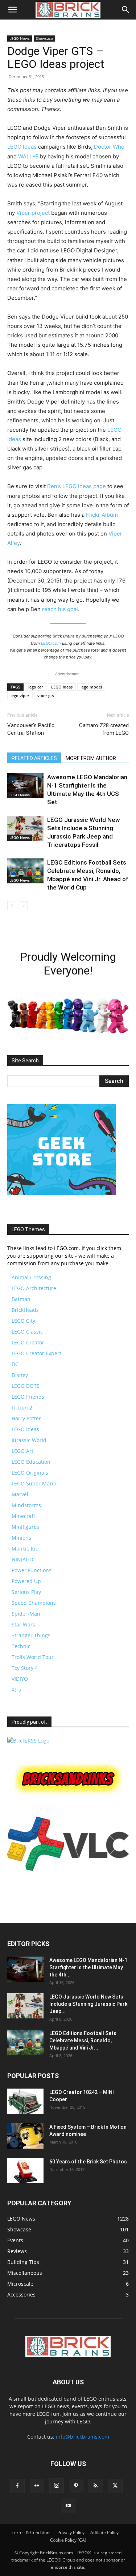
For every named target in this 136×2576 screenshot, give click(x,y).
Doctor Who (109, 147)
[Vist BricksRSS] (28, 1741)
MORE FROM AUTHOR (91, 758)
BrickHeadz (25, 1310)
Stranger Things (31, 1635)
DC (15, 1364)
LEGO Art (22, 1451)
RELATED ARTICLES (34, 758)
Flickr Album (102, 515)
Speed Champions (34, 1603)
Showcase (44, 38)
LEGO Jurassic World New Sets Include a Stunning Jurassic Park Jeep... (88, 2004)
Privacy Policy (71, 2532)
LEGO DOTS (26, 1386)
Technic (21, 1646)
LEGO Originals (30, 1473)
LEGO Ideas (22, 147)
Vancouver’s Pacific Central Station (31, 729)
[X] (115, 2486)
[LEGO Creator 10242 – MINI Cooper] (25, 2101)
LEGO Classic (27, 1332)
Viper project (33, 213)
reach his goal (60, 609)
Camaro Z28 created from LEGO (104, 729)
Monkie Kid (25, 1549)
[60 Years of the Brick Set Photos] (25, 2171)
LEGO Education (31, 1462)
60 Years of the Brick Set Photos (88, 2162)
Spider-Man (26, 1614)
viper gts (46, 696)
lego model (91, 687)
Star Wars (23, 1624)
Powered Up (26, 1581)
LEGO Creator (28, 1342)
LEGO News (20, 38)
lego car (36, 687)
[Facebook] (17, 2486)
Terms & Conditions (32, 2532)
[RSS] (96, 2486)
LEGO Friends (28, 1397)
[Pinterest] (76, 2486)
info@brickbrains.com (83, 2437)
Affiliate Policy (104, 2532)
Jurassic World (29, 1440)
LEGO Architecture (34, 1288)
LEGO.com (51, 643)
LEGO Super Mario (34, 1483)
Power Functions (32, 1570)
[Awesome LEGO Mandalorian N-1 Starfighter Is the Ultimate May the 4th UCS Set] (25, 786)
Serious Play (26, 1592)
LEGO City (23, 1321)
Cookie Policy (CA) (68, 2540)
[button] (12, 10)
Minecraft (23, 1516)
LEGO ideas (62, 687)
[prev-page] (12, 906)
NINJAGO (22, 1559)
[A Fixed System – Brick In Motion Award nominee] (25, 2136)
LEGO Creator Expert (36, 1353)
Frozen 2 (22, 1408)
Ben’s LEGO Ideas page (77, 486)
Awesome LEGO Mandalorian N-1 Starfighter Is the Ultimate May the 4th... (88, 1967)
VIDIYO (20, 1679)
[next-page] (23, 906)
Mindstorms (26, 1505)
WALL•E (28, 156)
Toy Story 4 (25, 1668)
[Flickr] (37, 2486)
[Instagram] (57, 2486)
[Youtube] (68, 2506)
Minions (21, 1538)
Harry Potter (26, 1418)
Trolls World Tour (33, 1657)
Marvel (20, 1494)
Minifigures (25, 1527)
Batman (21, 1299)
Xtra (17, 1690)
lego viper (20, 696)
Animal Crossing (31, 1277)
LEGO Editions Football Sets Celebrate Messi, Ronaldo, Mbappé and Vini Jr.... (83, 2040)
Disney (20, 1375)
